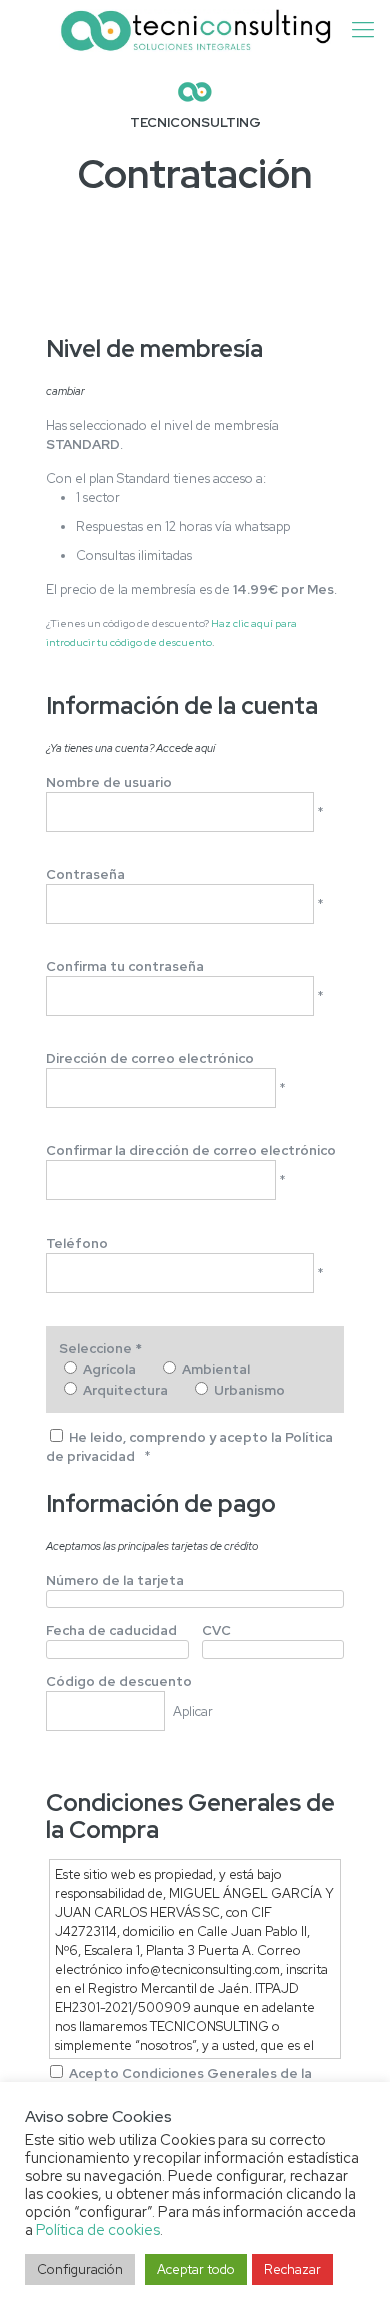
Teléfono (77, 1243)
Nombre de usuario (109, 782)
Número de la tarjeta (115, 1580)
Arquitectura (125, 1390)
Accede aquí (185, 748)
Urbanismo (249, 1390)
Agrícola (109, 1369)
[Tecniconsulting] (195, 30)
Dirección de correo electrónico (150, 1058)
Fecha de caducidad (111, 1630)
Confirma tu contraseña (125, 966)
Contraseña (85, 874)
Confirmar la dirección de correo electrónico (191, 1150)
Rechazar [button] (292, 2269)
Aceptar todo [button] (196, 2269)
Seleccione (100, 1348)
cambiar (65, 391)
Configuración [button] (80, 2269)
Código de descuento (119, 1681)
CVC (216, 1630)
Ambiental (216, 1369)
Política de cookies (98, 2229)
